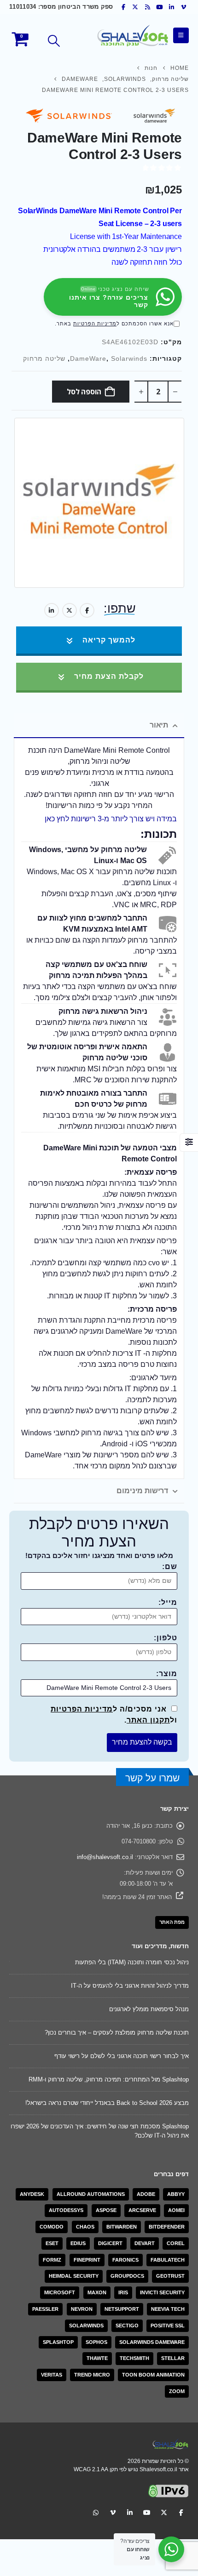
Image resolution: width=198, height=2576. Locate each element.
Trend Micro (92, 2375)
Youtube (147, 2512)
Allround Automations (91, 2194)
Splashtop (58, 2342)
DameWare (88, 359)
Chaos (85, 2227)
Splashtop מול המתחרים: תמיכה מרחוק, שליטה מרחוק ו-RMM (109, 2079)
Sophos (96, 2342)
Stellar (173, 2358)
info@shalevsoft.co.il (105, 1857)
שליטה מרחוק (44, 359)
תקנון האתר (148, 1720)
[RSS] (148, 7)
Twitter (70, 610)
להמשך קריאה (108, 640)
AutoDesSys (66, 2210)
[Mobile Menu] (181, 35)
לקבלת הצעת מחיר (108, 676)
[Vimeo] (184, 7)
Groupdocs (127, 2276)
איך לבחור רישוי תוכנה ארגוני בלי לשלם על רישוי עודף (122, 2056)
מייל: (168, 1602)
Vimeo (113, 2512)
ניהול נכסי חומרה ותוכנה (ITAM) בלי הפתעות (132, 1962)
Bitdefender (167, 2227)
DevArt (145, 2243)
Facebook (87, 610)
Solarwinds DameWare (152, 2342)
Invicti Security (162, 2292)
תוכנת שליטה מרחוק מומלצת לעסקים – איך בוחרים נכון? (117, 2033)
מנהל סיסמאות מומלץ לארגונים (149, 2009)
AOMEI (176, 2210)
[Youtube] (160, 7)
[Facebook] (123, 7)
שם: (170, 1567)
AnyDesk (32, 2194)
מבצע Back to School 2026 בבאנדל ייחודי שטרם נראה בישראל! (107, 2103)
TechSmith (134, 2358)
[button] (54, 41)
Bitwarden (122, 2227)
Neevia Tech (168, 2309)
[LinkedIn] (172, 7)
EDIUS (78, 2243)
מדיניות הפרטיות (95, 324)
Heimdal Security (74, 2276)
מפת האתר (172, 1922)
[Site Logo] (133, 36)
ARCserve (142, 2210)
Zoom (177, 2391)
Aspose (106, 2210)
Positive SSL (168, 2326)
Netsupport (122, 2309)
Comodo (52, 2227)
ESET (52, 2243)
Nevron (82, 2309)
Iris (123, 2292)
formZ (52, 2260)
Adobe (146, 2194)
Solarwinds (129, 359)
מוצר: (167, 1674)
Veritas (52, 2375)
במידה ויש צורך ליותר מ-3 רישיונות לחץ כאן (111, 819)
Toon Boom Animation (153, 2375)
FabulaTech (168, 2260)
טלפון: (166, 1638)
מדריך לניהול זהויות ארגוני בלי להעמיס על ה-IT (130, 1986)
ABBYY (176, 2194)
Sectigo (127, 2326)
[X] (136, 7)
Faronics (125, 2260)
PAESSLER (45, 2309)
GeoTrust (170, 2276)
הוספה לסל (84, 392)
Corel (176, 2243)
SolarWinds (86, 2326)
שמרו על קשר (152, 1778)
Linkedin (130, 2512)
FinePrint (87, 2260)
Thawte (97, 2358)
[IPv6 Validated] (169, 2490)
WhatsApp (96, 2512)
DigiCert (110, 2243)
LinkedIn (52, 610)
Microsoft (60, 2292)
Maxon (97, 2292)
